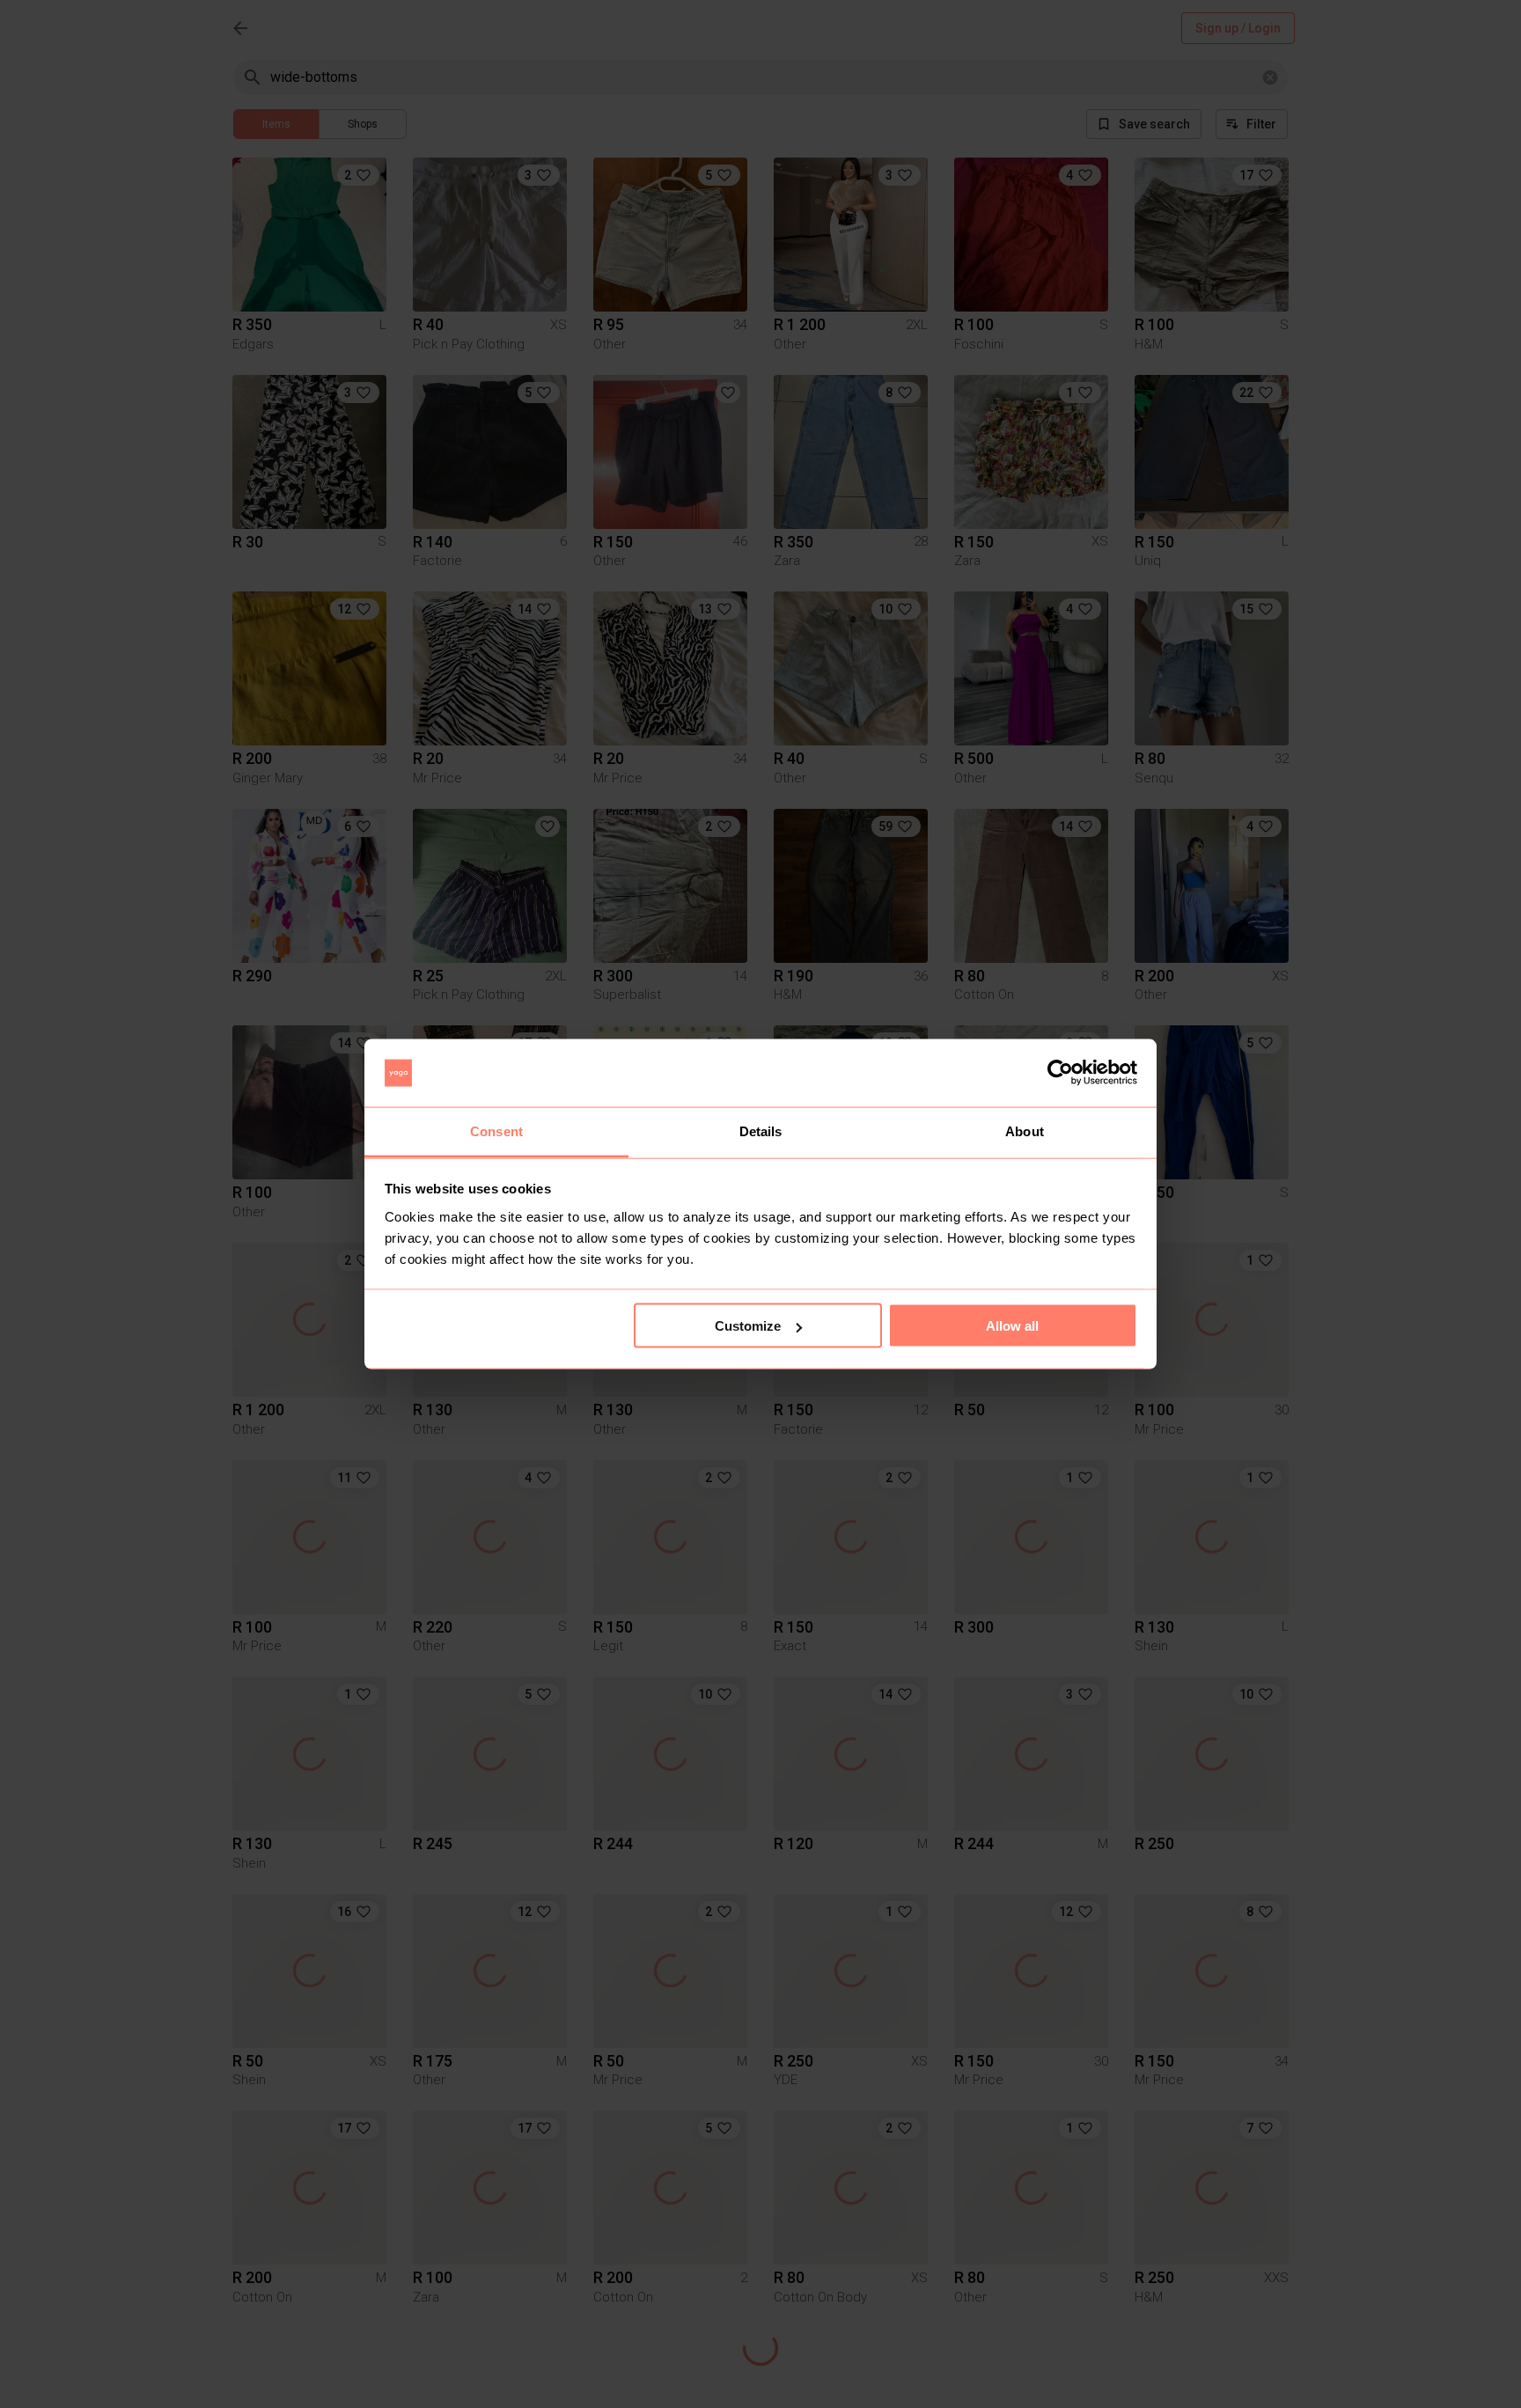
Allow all (1012, 1326)
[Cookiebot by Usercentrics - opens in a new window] (1060, 1073)
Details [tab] (761, 1131)
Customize (748, 1326)
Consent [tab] (496, 1131)
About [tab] (1025, 1131)
